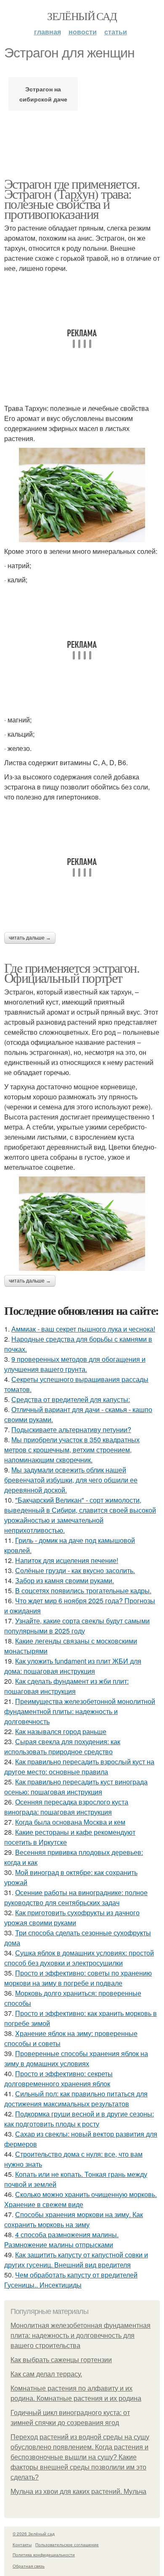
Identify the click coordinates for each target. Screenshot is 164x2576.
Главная (48, 32)
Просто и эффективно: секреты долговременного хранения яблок (58, 2079)
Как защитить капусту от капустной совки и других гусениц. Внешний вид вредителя (76, 2260)
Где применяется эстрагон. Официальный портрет (72, 972)
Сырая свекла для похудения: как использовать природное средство (62, 1746)
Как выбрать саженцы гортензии (61, 2360)
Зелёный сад (82, 16)
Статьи (116, 32)
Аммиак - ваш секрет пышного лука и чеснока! (83, 1329)
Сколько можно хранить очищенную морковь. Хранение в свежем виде (81, 2199)
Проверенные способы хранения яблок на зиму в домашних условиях (76, 2058)
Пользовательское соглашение (67, 2545)
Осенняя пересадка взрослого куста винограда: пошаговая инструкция (66, 1807)
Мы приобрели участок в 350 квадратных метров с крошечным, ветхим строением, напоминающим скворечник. (72, 1450)
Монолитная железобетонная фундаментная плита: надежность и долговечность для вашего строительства (81, 2336)
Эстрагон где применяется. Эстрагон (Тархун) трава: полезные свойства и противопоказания (72, 199)
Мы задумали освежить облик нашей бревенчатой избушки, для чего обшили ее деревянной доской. (71, 1480)
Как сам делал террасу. (46, 2374)
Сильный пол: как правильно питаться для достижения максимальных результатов (76, 2099)
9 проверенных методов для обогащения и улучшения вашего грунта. (75, 1364)
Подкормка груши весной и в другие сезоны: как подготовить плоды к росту (79, 2119)
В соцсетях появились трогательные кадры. (83, 1591)
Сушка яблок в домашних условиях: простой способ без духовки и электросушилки (79, 1958)
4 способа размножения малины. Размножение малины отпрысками (61, 2240)
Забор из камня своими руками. (65, 1580)
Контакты (22, 2545)
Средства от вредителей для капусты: (71, 1399)
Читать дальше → (30, 938)
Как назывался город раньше (61, 1731)
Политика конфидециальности (44, 2555)
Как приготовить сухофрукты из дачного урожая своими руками (72, 1918)
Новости (83, 32)
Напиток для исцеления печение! (67, 1560)
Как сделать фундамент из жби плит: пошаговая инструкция (66, 1686)
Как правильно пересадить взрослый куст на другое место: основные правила (79, 1767)
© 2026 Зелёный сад (34, 2534)
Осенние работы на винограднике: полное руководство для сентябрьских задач (76, 1897)
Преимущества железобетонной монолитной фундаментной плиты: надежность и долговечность (80, 1711)
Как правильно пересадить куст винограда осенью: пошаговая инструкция (76, 1787)
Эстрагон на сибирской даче (43, 94)
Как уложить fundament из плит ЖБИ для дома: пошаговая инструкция (73, 1666)
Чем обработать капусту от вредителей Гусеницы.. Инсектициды (71, 2280)
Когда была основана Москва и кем (70, 1822)
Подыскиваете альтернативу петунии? (71, 1430)
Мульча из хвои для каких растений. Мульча (78, 2492)
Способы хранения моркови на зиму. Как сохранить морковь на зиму (74, 2219)
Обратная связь (29, 2566)
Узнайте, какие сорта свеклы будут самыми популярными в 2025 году (77, 1626)
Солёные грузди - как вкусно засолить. (75, 1570)
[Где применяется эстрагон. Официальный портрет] (82, 1224)
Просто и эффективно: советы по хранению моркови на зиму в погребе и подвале (78, 1978)
